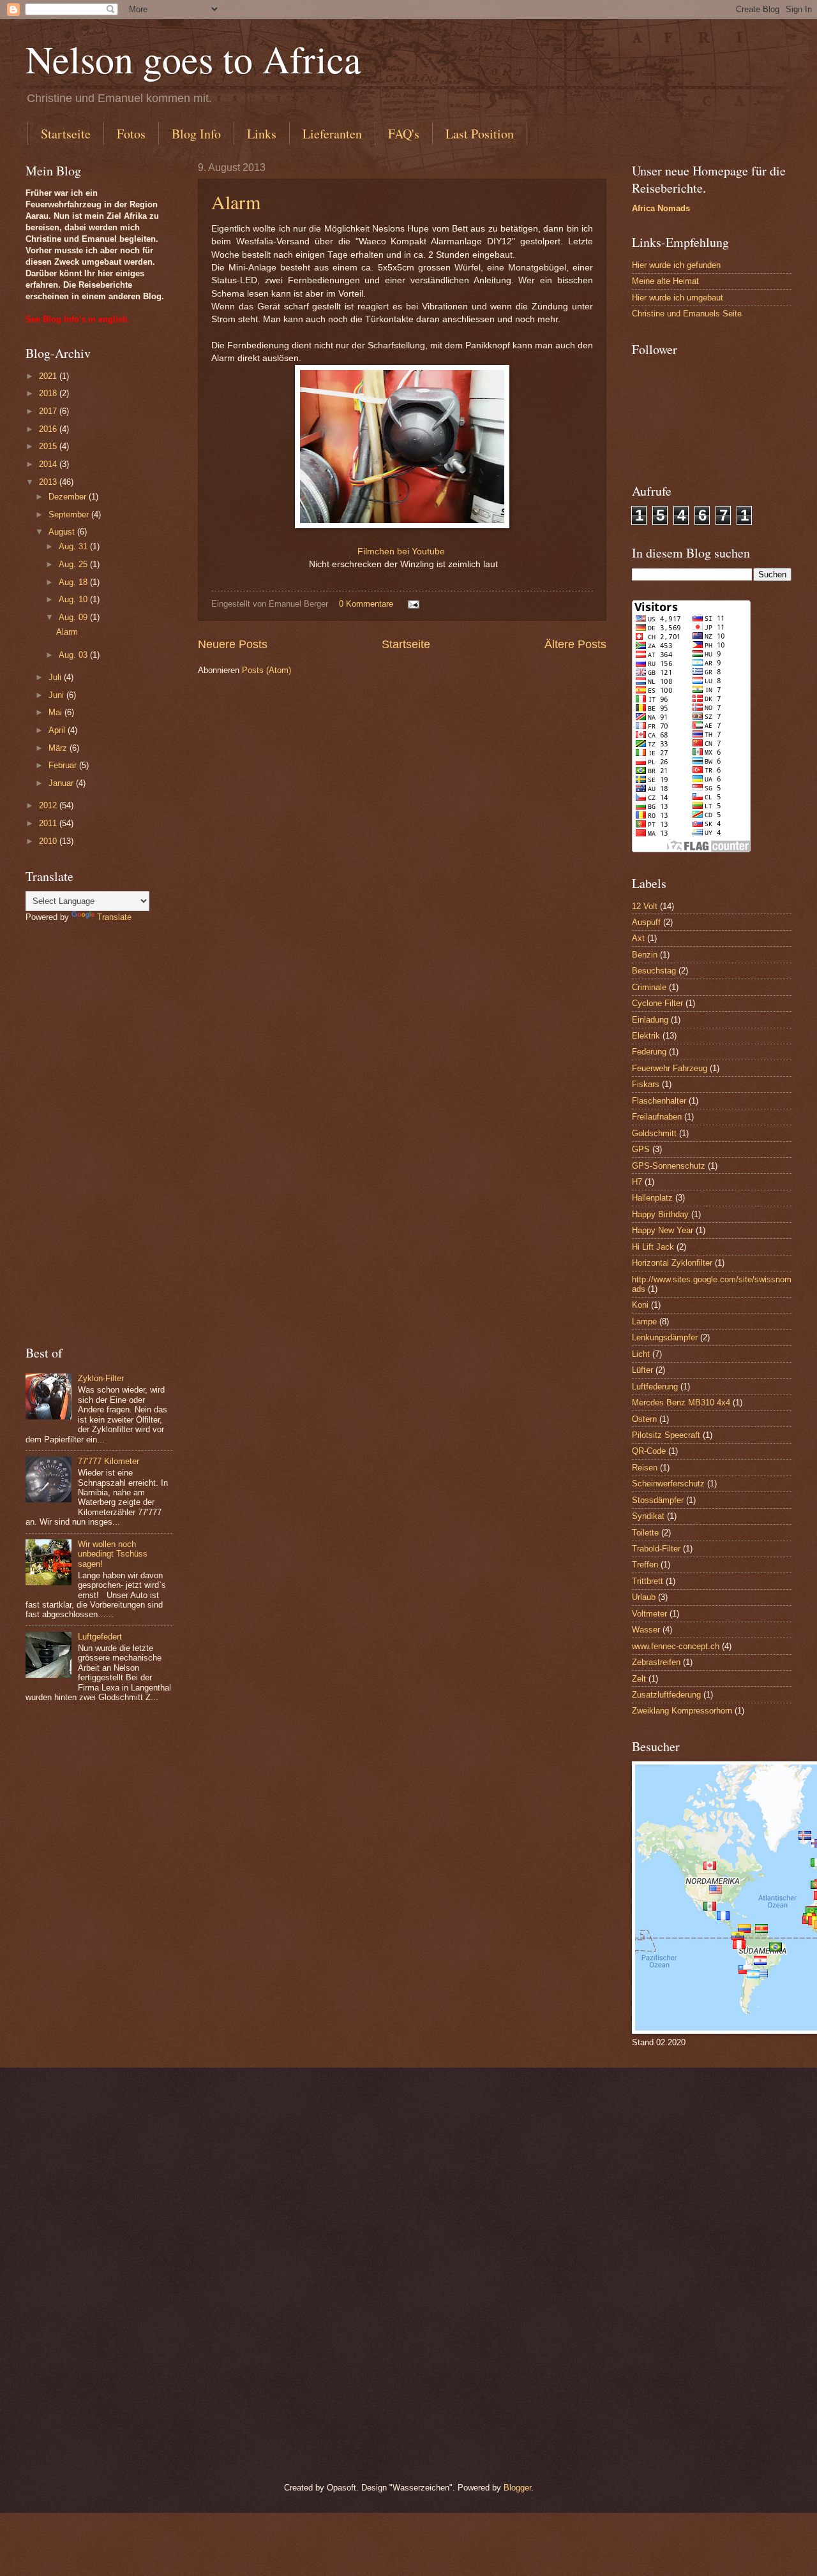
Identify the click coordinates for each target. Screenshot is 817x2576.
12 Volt (645, 906)
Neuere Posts (233, 644)
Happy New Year (663, 1230)
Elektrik (646, 1036)
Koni (640, 1305)
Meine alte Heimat (665, 281)
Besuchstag (654, 971)
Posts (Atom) (266, 670)
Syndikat (648, 1516)
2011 (49, 823)
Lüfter (642, 1370)
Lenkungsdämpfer (665, 1337)
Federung (649, 1052)
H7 (637, 1182)
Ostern (644, 1419)
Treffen (645, 1565)
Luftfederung (655, 1387)
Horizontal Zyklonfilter (672, 1263)
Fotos (131, 134)
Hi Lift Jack (653, 1247)
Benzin (645, 955)
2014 (49, 464)
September (70, 514)
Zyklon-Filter (101, 1378)
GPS (641, 1149)
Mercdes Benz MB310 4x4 (681, 1403)
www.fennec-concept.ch (676, 1646)
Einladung (650, 1020)
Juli (56, 677)
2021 (49, 376)
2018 (49, 393)
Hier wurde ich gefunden (676, 265)
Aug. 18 (74, 582)
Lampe (644, 1321)
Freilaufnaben (657, 1117)
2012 (49, 805)
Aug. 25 (74, 564)
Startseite (66, 134)
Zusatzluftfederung (666, 1695)
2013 (49, 482)
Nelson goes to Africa (193, 59)
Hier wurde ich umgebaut (678, 298)
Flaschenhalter (659, 1101)
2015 (49, 446)
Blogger (517, 2488)
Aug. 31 (74, 546)
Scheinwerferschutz (668, 1484)
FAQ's (404, 134)
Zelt (639, 1679)
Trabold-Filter (656, 1549)
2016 (49, 429)
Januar (62, 783)
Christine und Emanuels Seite (687, 314)
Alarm (236, 202)
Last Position (480, 134)
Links (262, 134)
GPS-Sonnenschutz (669, 1166)
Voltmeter (649, 1614)
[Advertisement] (99, 1134)
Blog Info (196, 134)
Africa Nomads (661, 208)
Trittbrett (648, 1581)
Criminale (649, 987)
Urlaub (644, 1597)
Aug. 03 (74, 655)
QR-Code (649, 1451)
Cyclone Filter (657, 1003)
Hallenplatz (652, 1198)
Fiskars (646, 1084)
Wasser (646, 1630)
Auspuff (646, 922)
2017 (49, 411)
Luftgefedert (100, 1637)
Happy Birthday (660, 1214)
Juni (57, 695)
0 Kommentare (366, 604)
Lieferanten (332, 134)
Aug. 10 (74, 599)
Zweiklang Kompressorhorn (682, 1711)
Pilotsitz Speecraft (666, 1435)
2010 (49, 841)
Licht (641, 1354)
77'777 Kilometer (109, 1461)
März (59, 748)
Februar (64, 765)
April (58, 730)
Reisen (645, 1468)
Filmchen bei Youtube (401, 551)
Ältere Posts (575, 644)
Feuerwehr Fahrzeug (670, 1068)
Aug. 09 (74, 617)
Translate (114, 917)
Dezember (69, 497)
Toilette (645, 1533)
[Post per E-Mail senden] (413, 604)
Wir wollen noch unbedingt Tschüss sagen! (113, 1554)
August (63, 532)
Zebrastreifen (656, 1662)
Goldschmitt (654, 1133)
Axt (638, 938)
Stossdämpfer (658, 1500)
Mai (56, 712)
